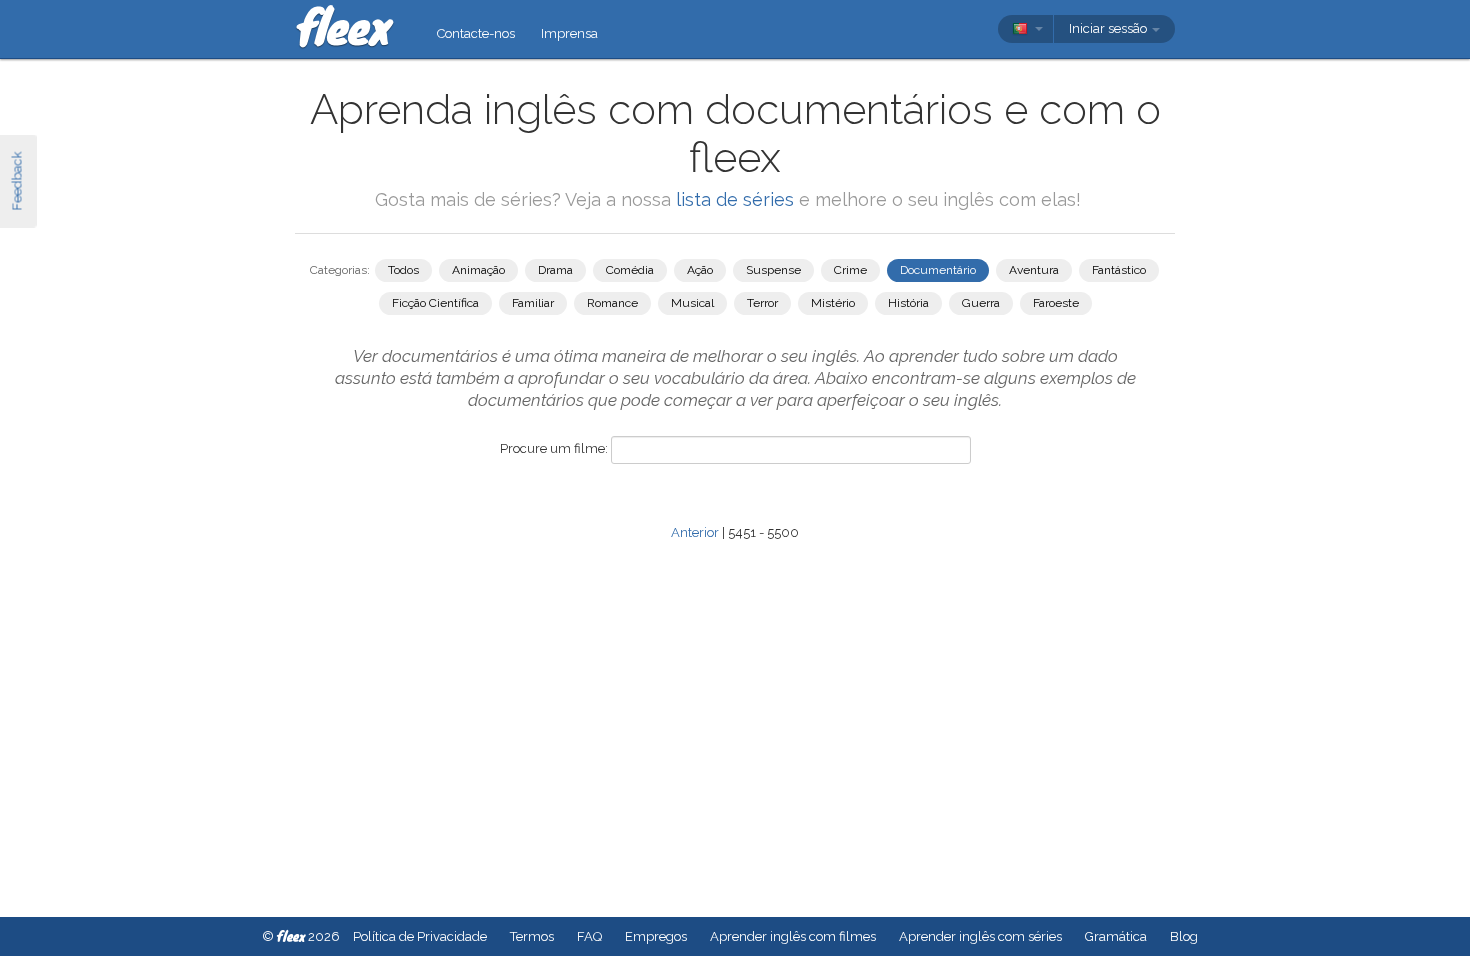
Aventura (1034, 270)
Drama (555, 270)
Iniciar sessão (1109, 28)
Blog (1184, 936)
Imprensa (569, 33)
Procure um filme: (554, 448)
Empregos (656, 936)
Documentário (938, 270)
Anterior (695, 532)
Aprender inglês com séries (980, 936)
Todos (403, 270)
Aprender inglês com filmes (793, 936)
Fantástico (1119, 270)
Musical (692, 303)
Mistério (833, 303)
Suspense (773, 270)
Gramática (1116, 936)
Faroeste (1056, 303)
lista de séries (735, 199)
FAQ (589, 936)
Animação (478, 270)
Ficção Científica (435, 303)
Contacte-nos (476, 33)
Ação (700, 270)
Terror (762, 303)
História (908, 303)
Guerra (981, 303)
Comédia (630, 270)
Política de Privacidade (420, 936)
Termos (532, 936)
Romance (612, 303)
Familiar (533, 303)
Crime (850, 270)
